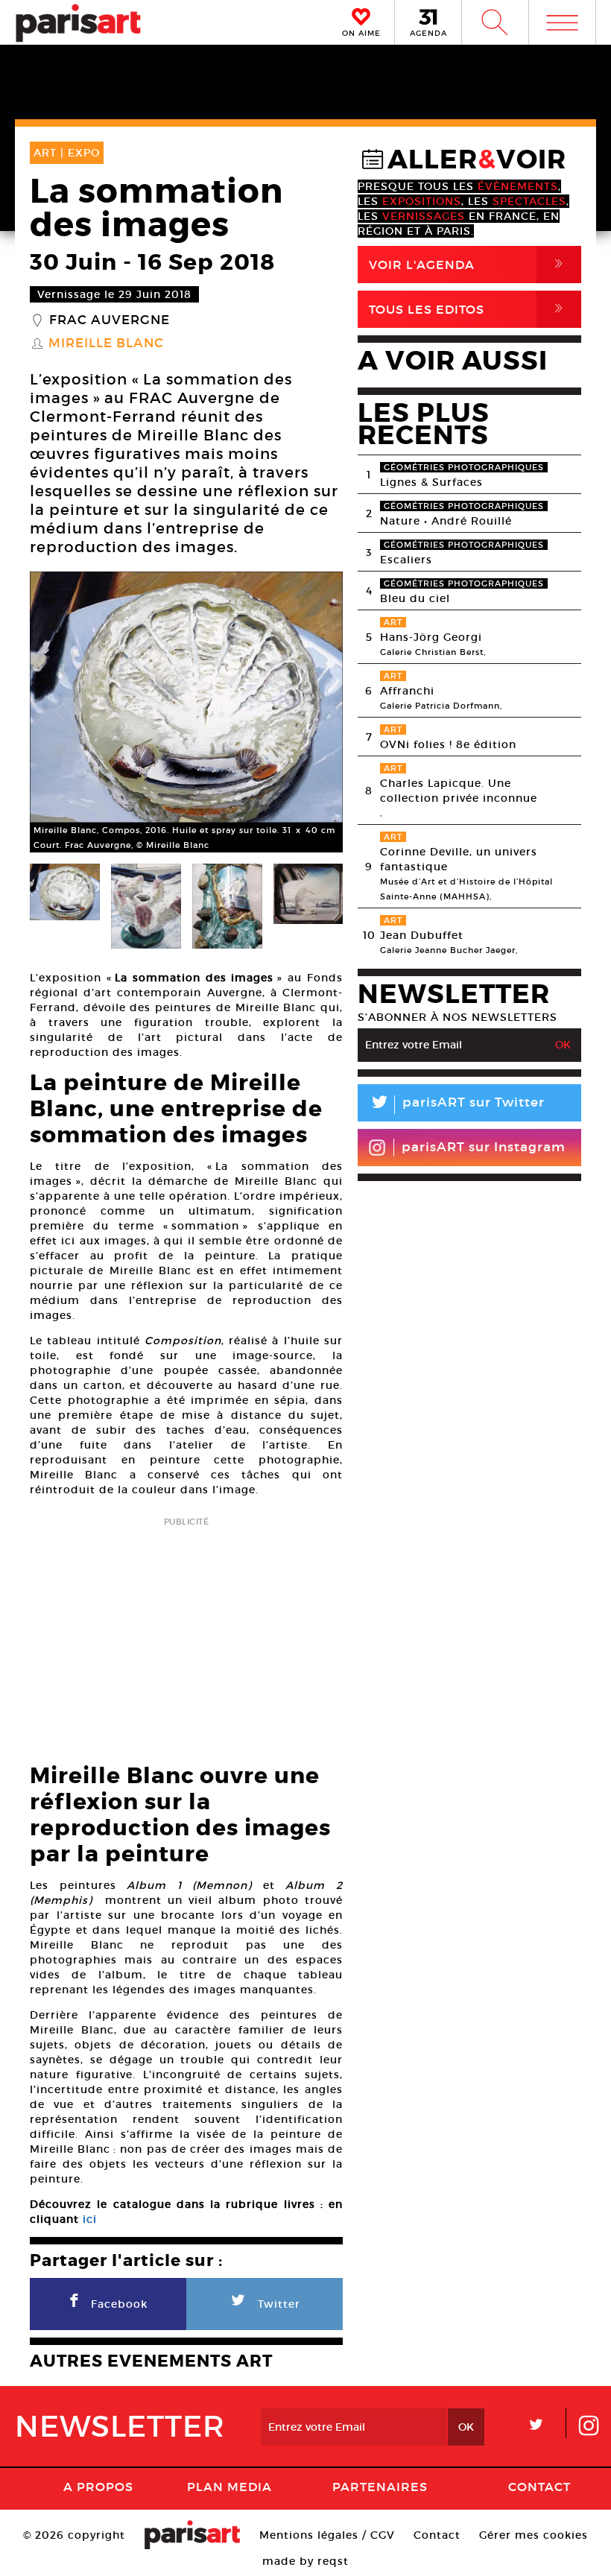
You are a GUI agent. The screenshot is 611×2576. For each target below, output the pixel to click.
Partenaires (380, 2487)
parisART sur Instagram (484, 1147)
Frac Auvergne (110, 320)
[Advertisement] (186, 1636)
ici (90, 2219)
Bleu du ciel (415, 598)
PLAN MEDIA (229, 2487)
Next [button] (313, 712)
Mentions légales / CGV (327, 2535)
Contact (539, 2487)
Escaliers (406, 560)
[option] (186, 712)
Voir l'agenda (469, 264)
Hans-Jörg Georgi (431, 637)
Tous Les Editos (469, 309)
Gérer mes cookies (534, 2535)
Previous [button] (60, 712)
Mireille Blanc (106, 344)
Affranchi (407, 691)
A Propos (98, 2487)
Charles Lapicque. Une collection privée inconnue (459, 791)
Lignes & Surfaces (431, 482)
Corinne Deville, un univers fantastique (459, 859)
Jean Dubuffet (422, 935)
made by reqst (305, 2561)
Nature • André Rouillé (446, 521)
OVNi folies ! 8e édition (448, 744)
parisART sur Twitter (457, 1105)
